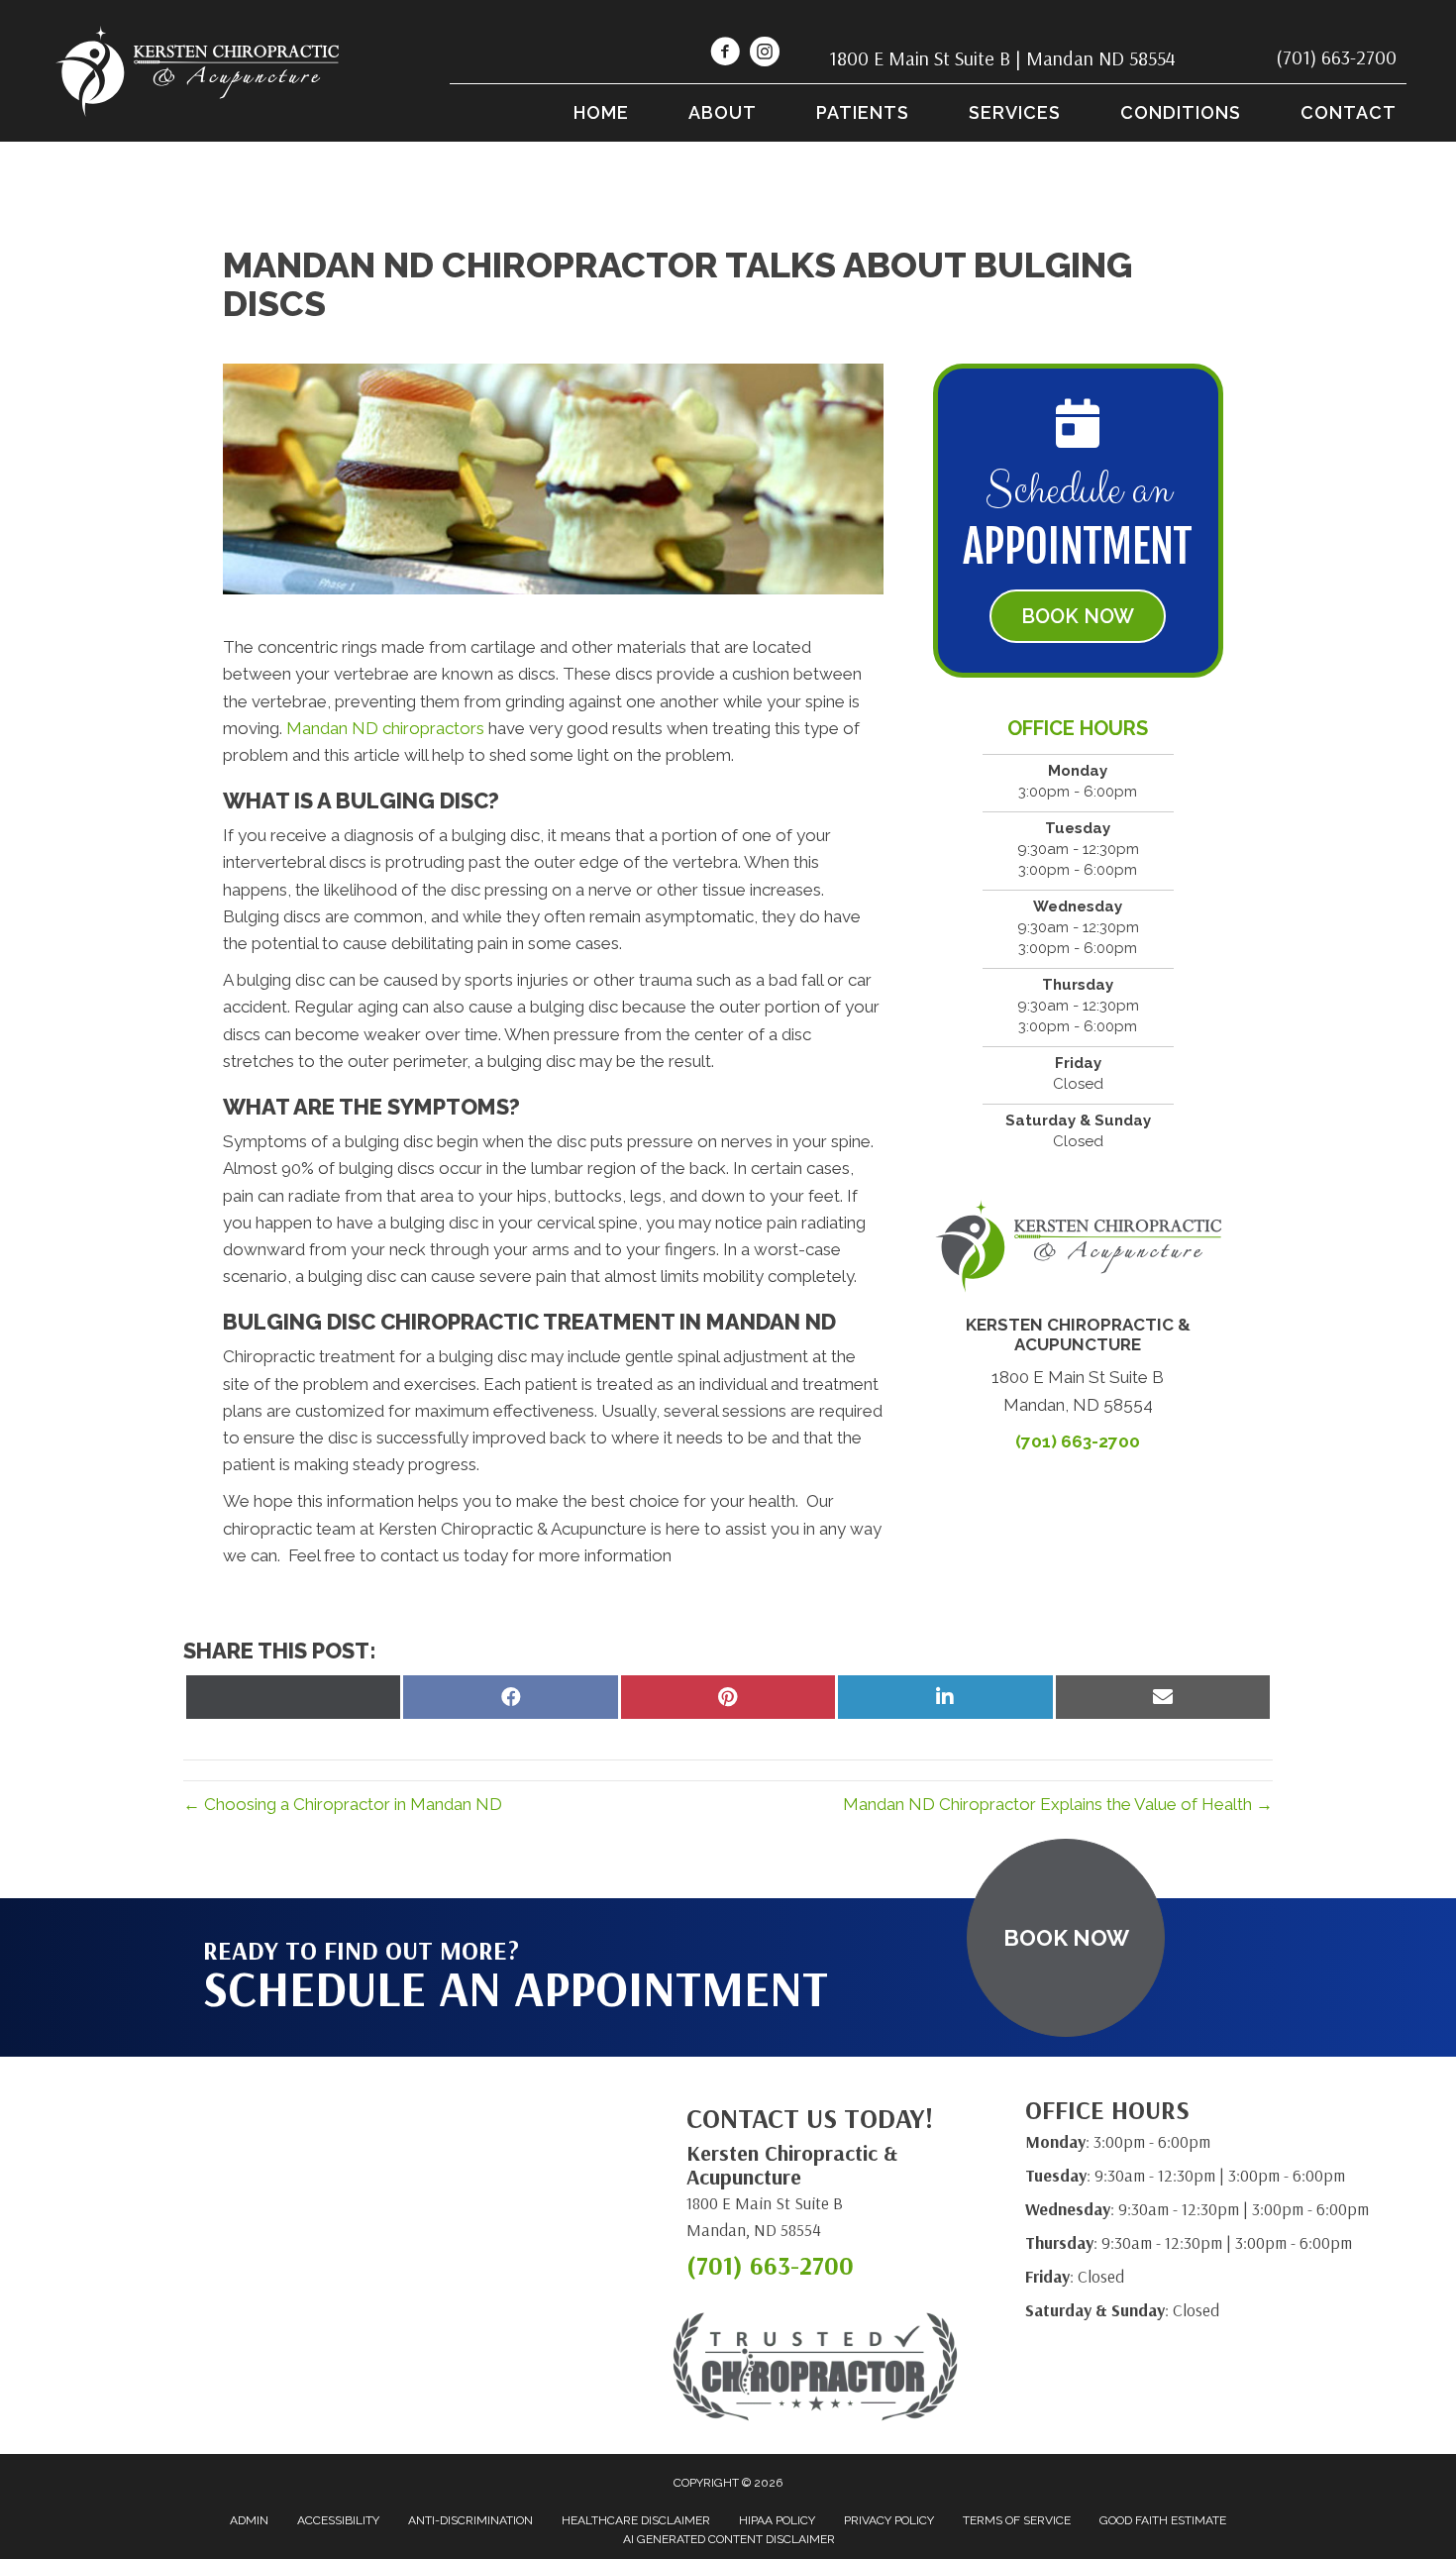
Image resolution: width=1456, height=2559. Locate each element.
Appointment (1078, 547)
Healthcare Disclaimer (636, 2520)
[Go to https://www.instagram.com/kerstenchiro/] (765, 54)
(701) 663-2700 (1336, 57)
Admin (249, 2520)
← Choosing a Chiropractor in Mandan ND (343, 1804)
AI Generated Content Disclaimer (729, 2539)
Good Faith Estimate (1163, 2520)
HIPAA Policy (777, 2520)
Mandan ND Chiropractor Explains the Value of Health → (1058, 1804)
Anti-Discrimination (470, 2520)
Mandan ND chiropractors (385, 728)
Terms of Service (1017, 2520)
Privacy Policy (889, 2520)
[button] (1078, 616)
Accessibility (338, 2520)
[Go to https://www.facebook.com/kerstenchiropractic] (725, 54)
